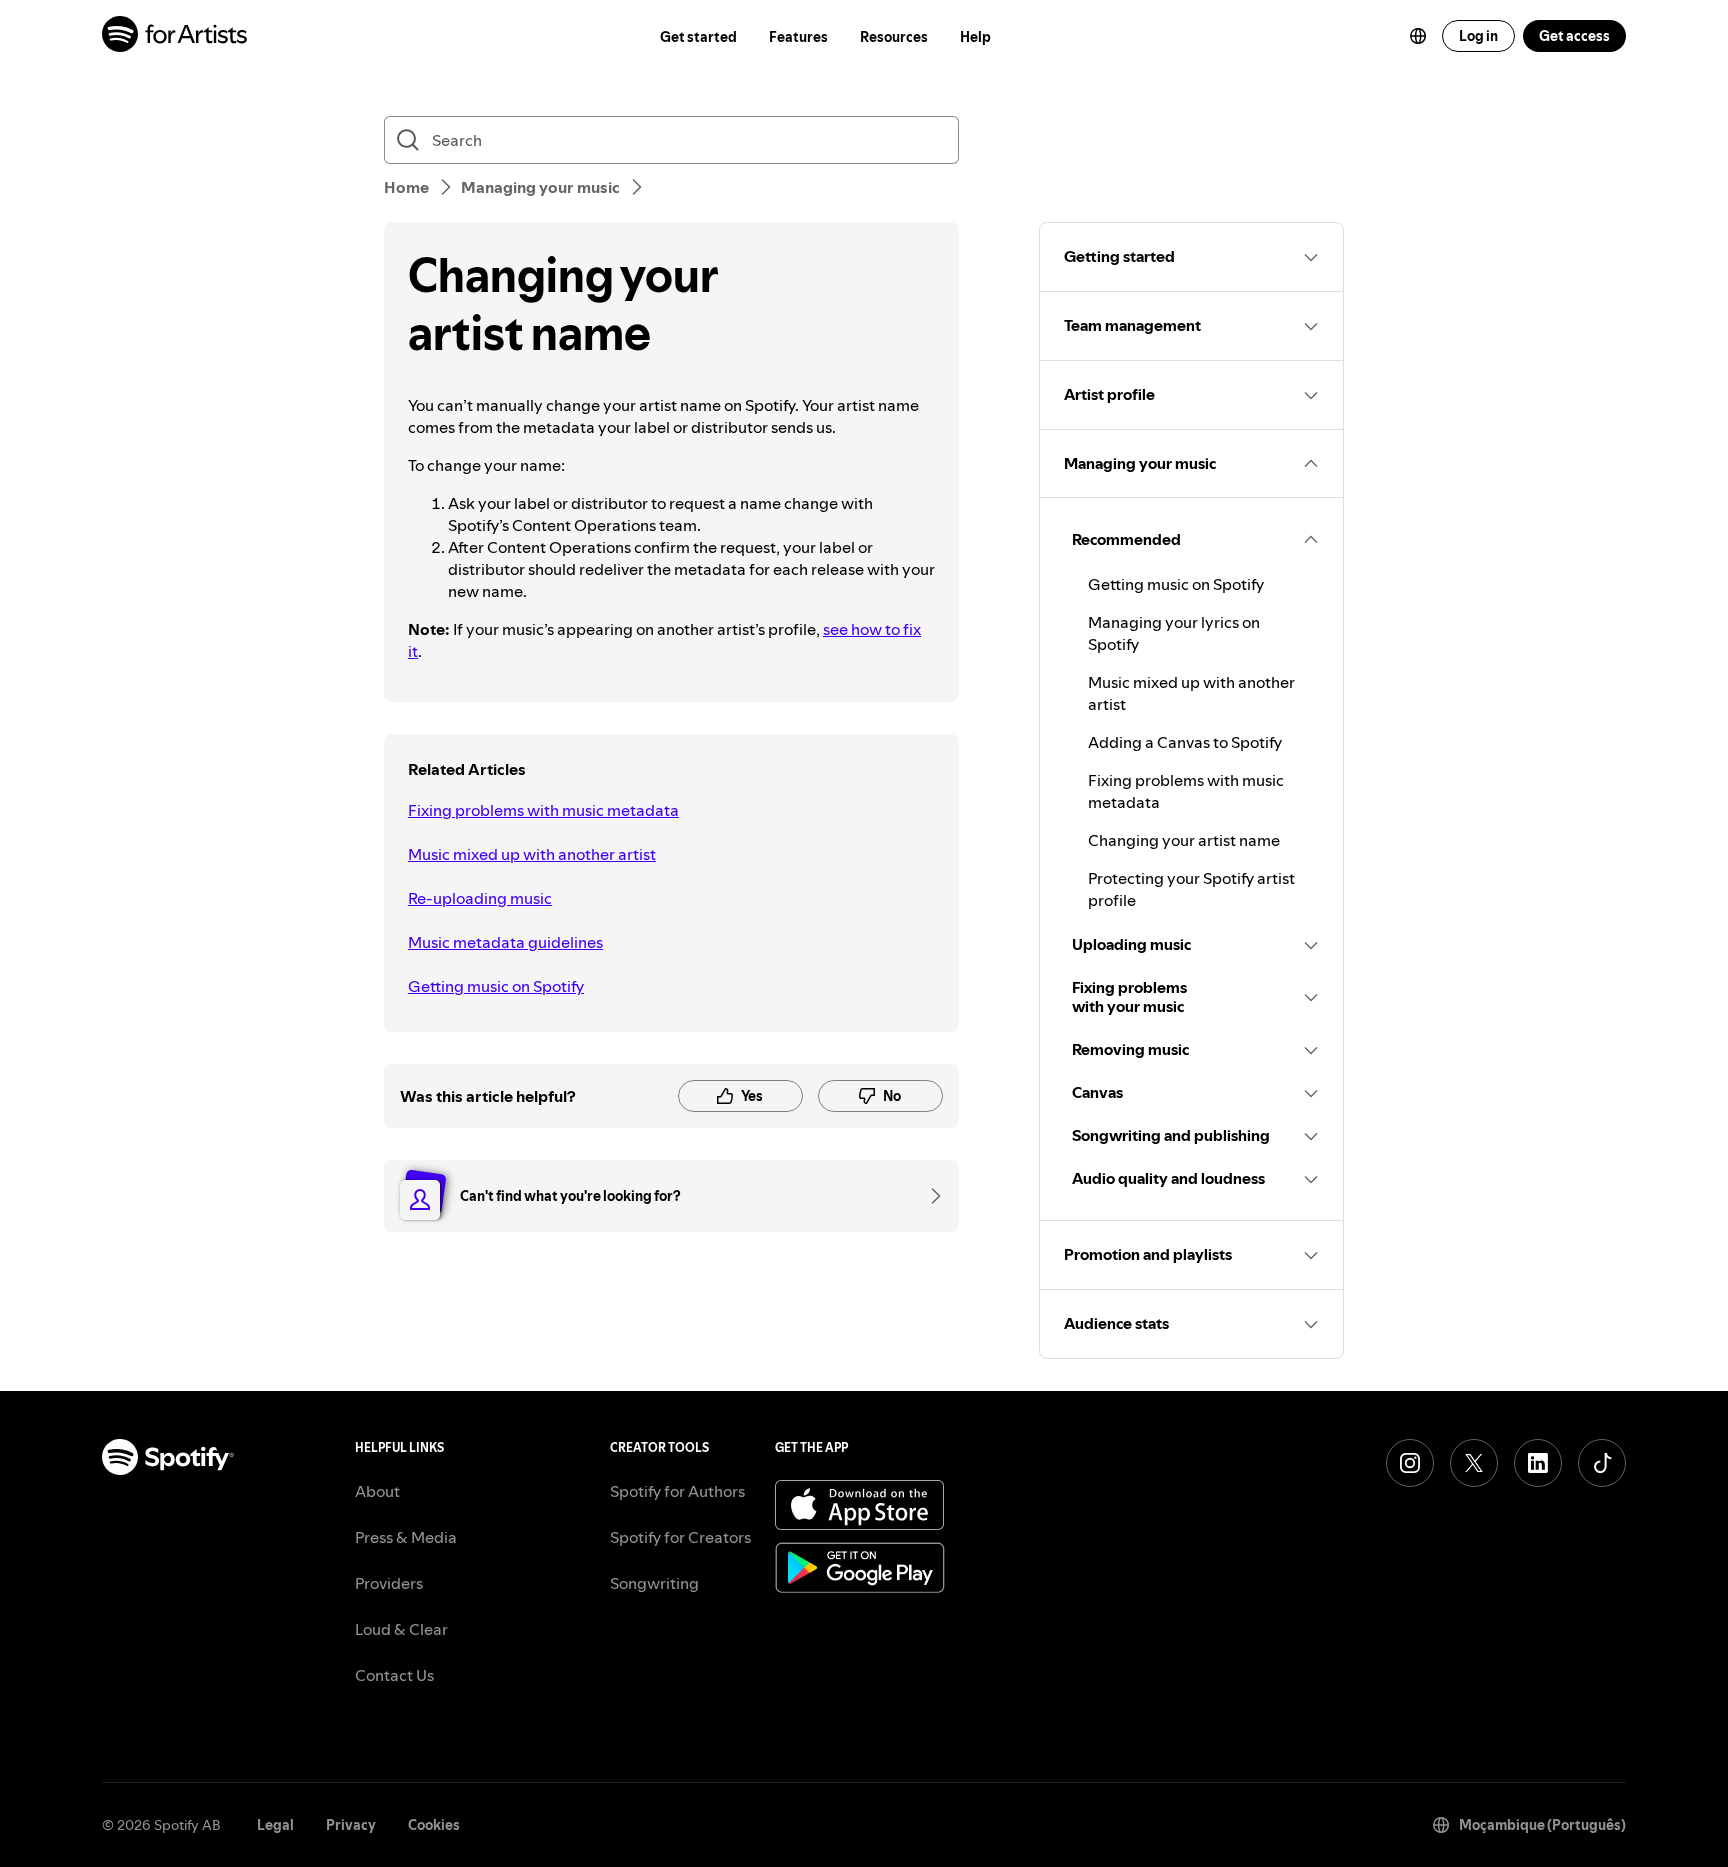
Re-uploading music (480, 898)
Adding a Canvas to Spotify (1185, 742)
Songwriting (654, 1583)
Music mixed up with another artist (532, 854)
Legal (275, 1825)
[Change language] (1418, 36)
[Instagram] (1410, 1463)
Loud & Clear (401, 1629)
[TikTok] (1602, 1463)
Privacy (351, 1825)
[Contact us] (929, 1196)
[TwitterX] (1474, 1463)
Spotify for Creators (680, 1537)
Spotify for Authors (677, 1491)
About (377, 1491)
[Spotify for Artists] (175, 36)
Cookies (434, 1825)
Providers (389, 1583)
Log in (1478, 36)
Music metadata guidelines (505, 942)
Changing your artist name (1184, 840)
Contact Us (394, 1675)
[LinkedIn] (1538, 1463)
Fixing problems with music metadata (543, 810)
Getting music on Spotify (496, 986)
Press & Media (406, 1537)
